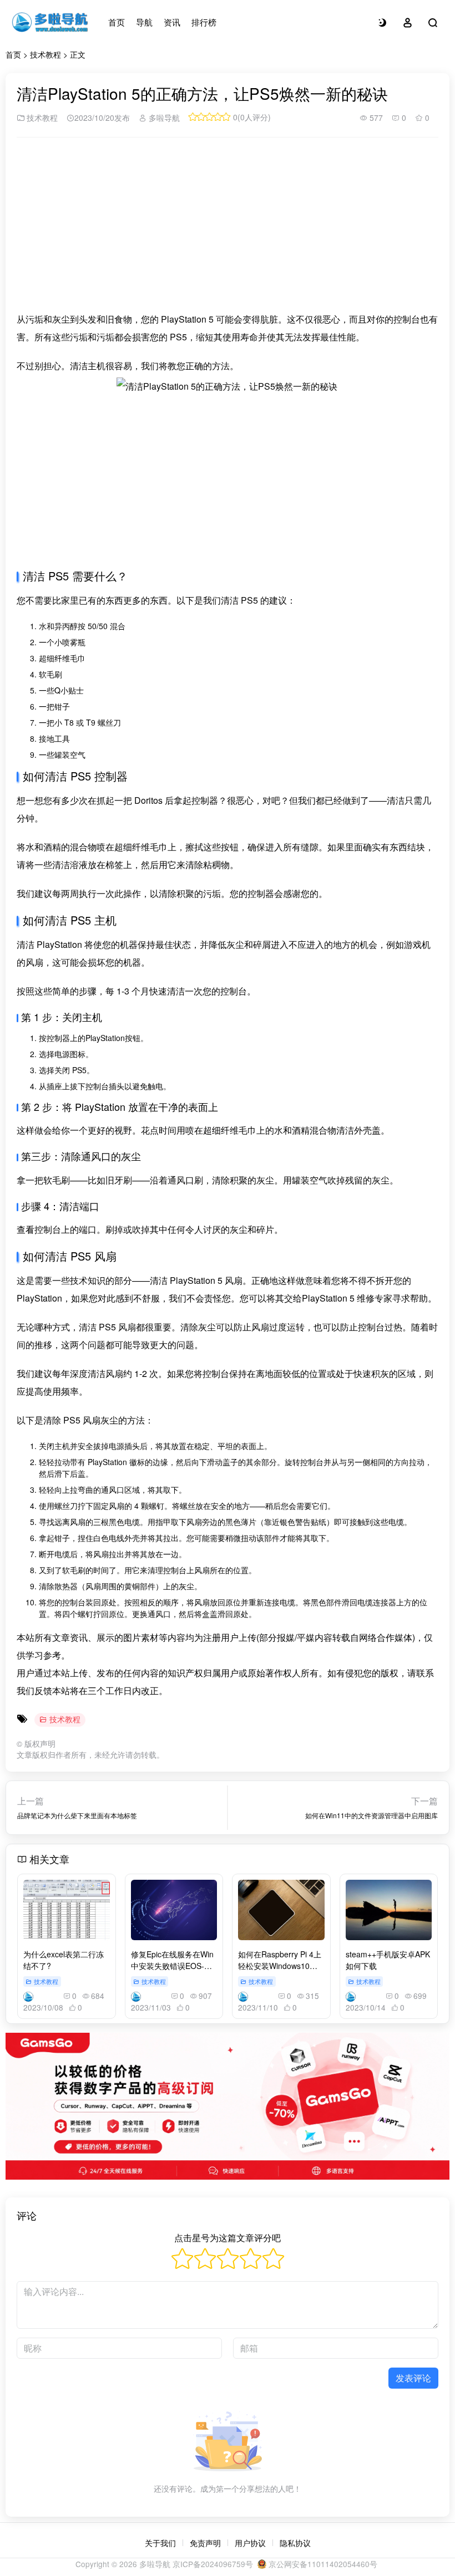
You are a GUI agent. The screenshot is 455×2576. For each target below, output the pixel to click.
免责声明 (205, 2543)
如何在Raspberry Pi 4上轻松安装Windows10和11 (280, 1966)
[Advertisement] (228, 224)
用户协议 (250, 2543)
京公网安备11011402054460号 (322, 2564)
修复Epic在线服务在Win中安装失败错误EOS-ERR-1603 (172, 1966)
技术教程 (46, 54)
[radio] (182, 2260)
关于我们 (160, 2543)
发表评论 (413, 2378)
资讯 (172, 22)
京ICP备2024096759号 (213, 2564)
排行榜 (204, 22)
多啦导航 (163, 118)
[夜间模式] (382, 22)
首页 (117, 22)
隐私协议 (295, 2543)
